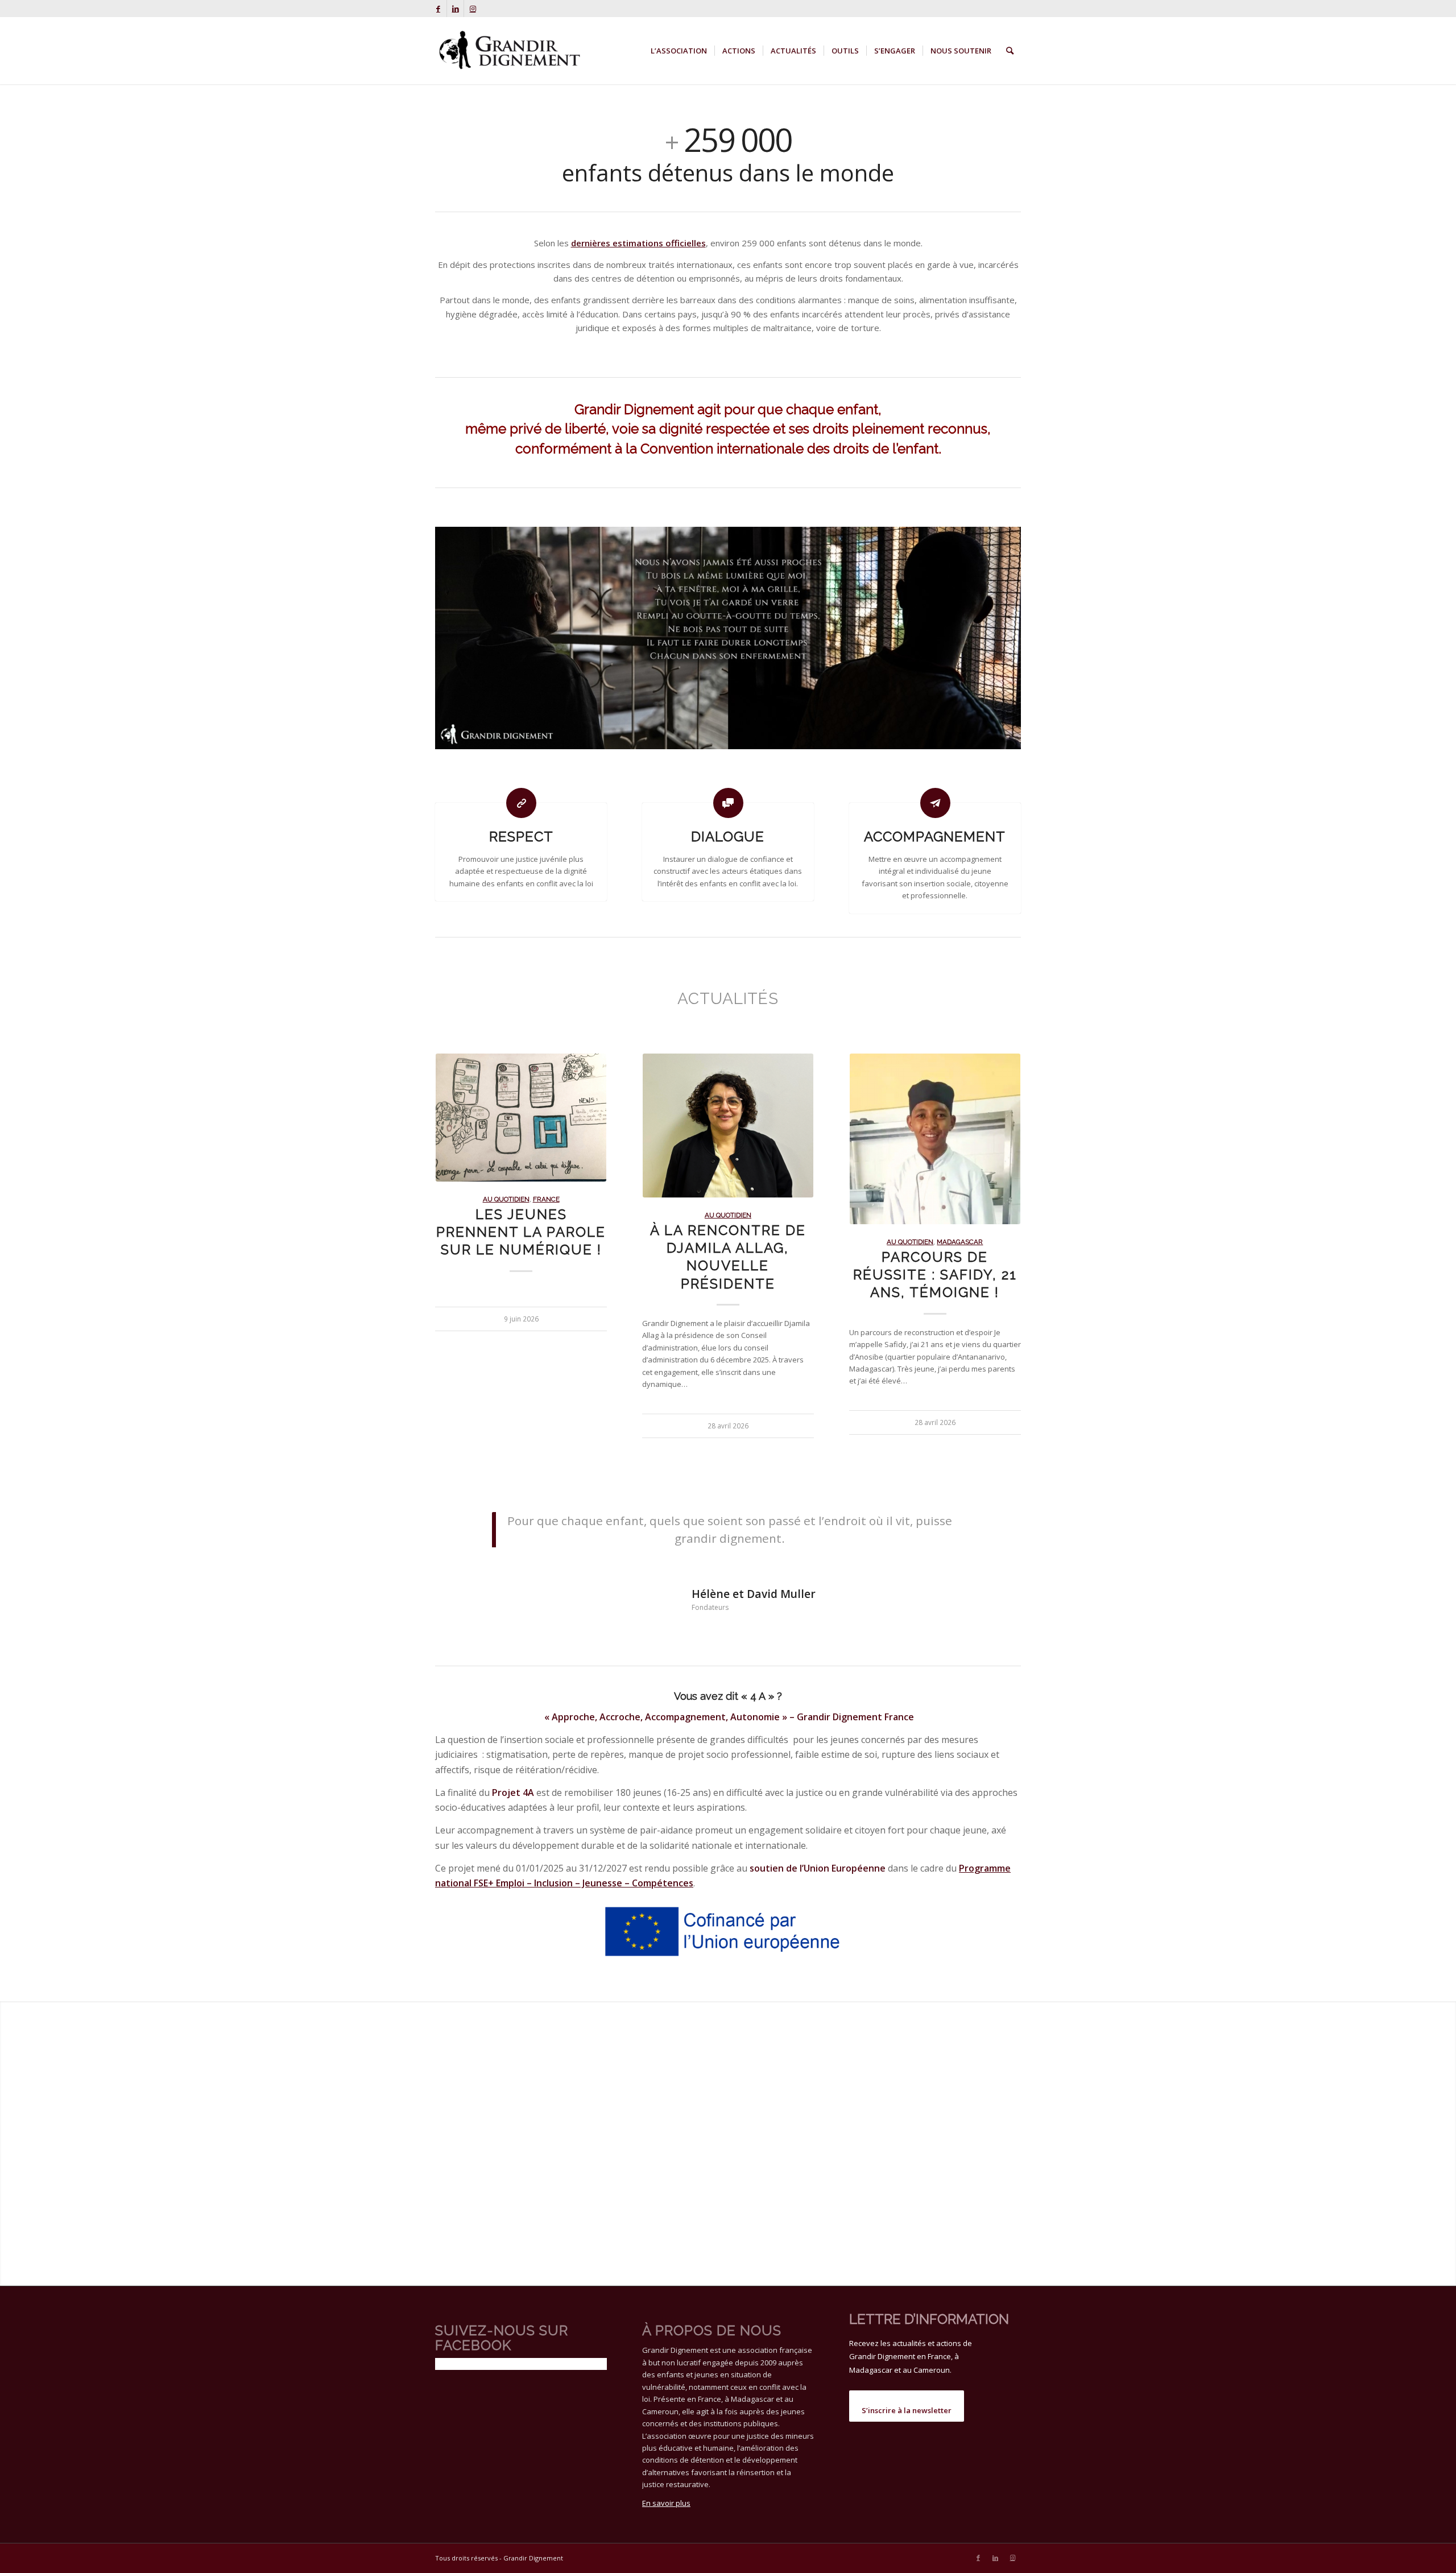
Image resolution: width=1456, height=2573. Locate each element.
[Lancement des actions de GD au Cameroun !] (935, 1110)
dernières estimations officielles (638, 243)
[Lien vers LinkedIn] (455, 9)
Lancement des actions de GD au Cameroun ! (935, 1217)
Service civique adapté (768, 1242)
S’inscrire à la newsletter (907, 2407)
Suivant (1004, 1205)
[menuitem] (679, 51)
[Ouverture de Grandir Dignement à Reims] (521, 1139)
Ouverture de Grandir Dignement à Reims (521, 1275)
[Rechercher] (1010, 51)
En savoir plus (666, 2500)
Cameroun (960, 1184)
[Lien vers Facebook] (438, 9)
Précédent (452, 1205)
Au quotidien (521, 1242)
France (710, 1242)
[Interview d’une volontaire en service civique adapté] (728, 1139)
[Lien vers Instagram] (473, 9)
